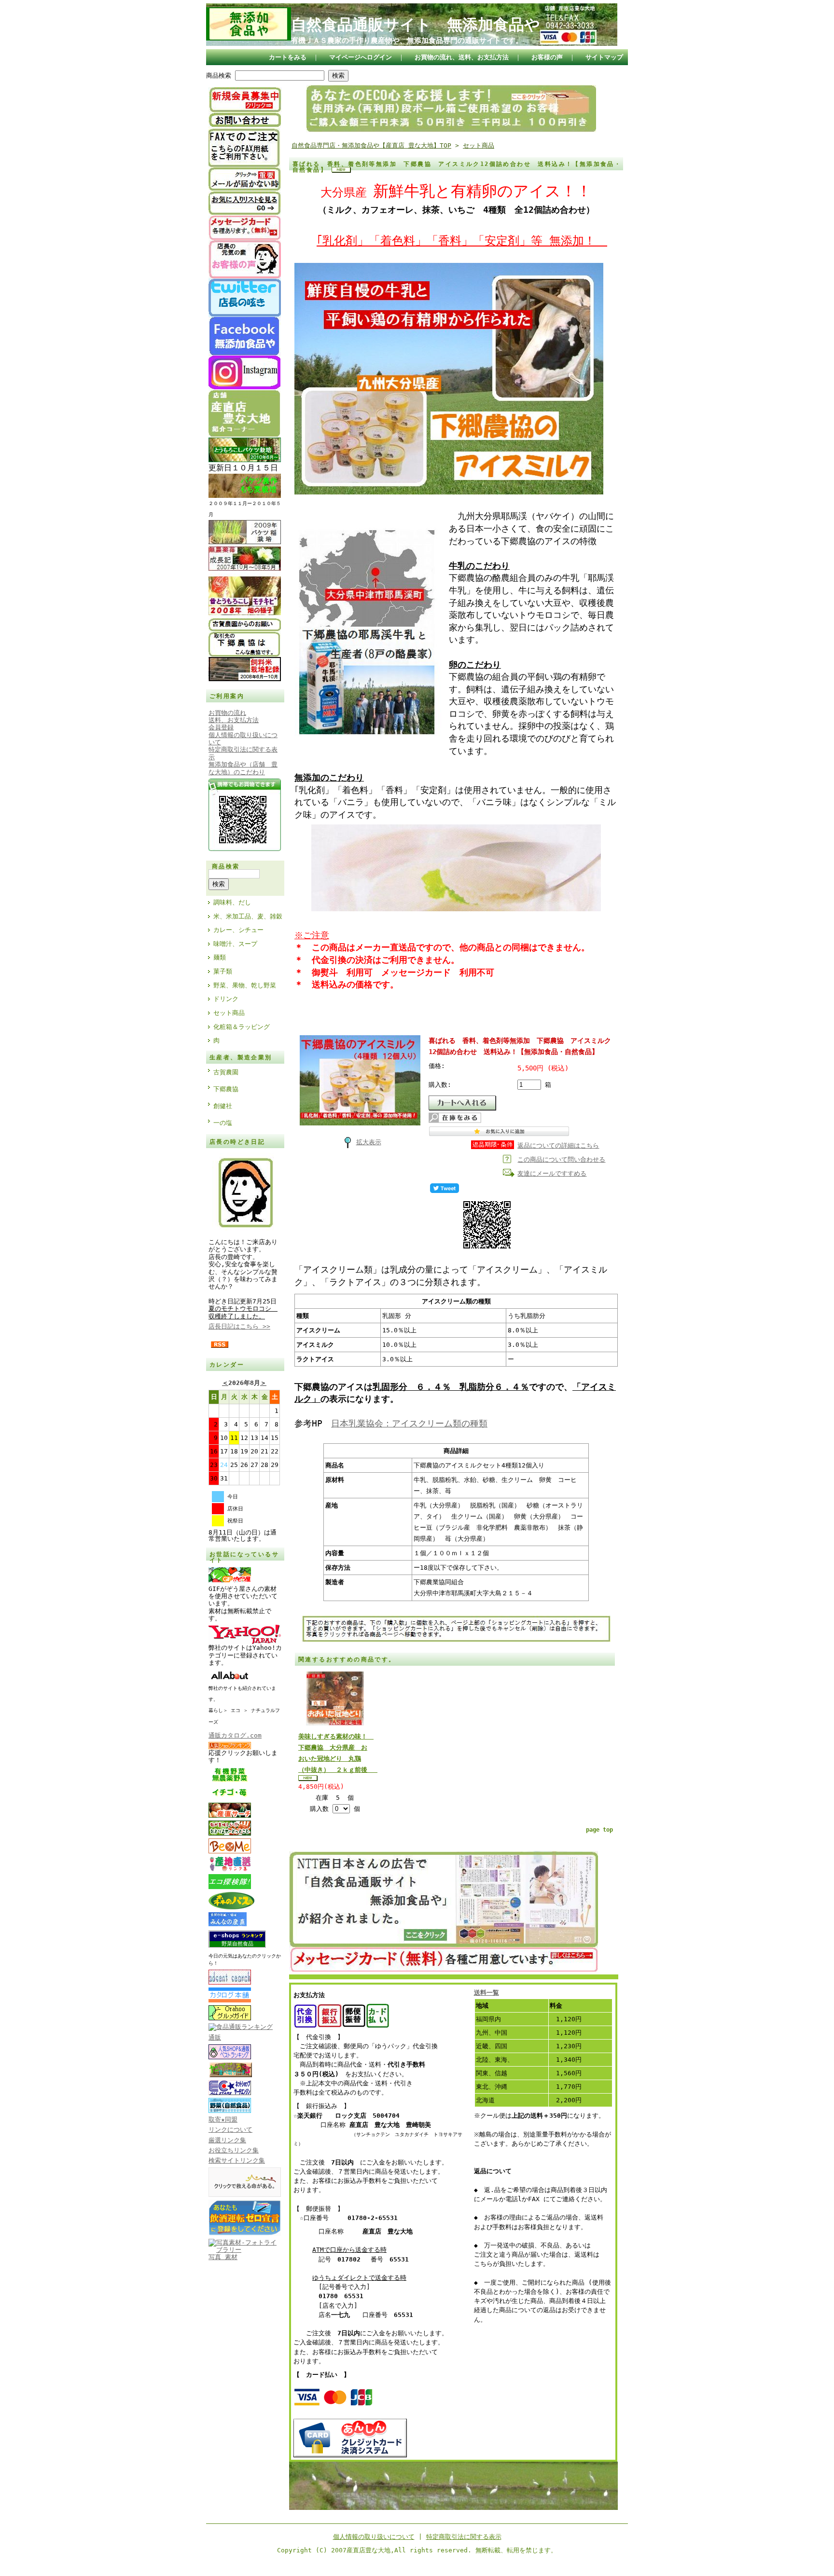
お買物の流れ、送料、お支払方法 (462, 57)
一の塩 (223, 1123)
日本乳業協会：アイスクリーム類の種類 (409, 1423)
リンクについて (230, 2130)
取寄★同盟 (223, 2119)
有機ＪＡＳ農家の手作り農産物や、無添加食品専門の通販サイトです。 (407, 41)
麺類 (220, 957)
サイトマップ (604, 57)
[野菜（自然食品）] (230, 2111)
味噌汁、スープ (235, 944)
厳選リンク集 (227, 2140)
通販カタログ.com (235, 1735)
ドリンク (226, 999)
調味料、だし (232, 902)
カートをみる (288, 57)
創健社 (223, 1106)
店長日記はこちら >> (239, 1326)
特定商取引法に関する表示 (464, 2537)
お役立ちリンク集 (234, 2150)
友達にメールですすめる (552, 1173)
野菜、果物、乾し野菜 (245, 985)
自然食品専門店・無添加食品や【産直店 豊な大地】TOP (371, 145)
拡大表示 (369, 1142)
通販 (215, 2037)
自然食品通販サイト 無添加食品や (416, 25)
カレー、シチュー (238, 930)
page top (599, 1830)
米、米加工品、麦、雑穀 (248, 916)
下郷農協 (226, 1089)
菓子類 (223, 971)
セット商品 (229, 1013)
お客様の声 (547, 57)
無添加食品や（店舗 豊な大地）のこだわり (243, 768)
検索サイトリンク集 (237, 2160)
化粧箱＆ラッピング (242, 1027)
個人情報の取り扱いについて (374, 2537)
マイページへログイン (361, 57)
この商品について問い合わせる (561, 1159)
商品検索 (219, 75)
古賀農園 (226, 1072)
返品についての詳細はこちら (558, 1145)
